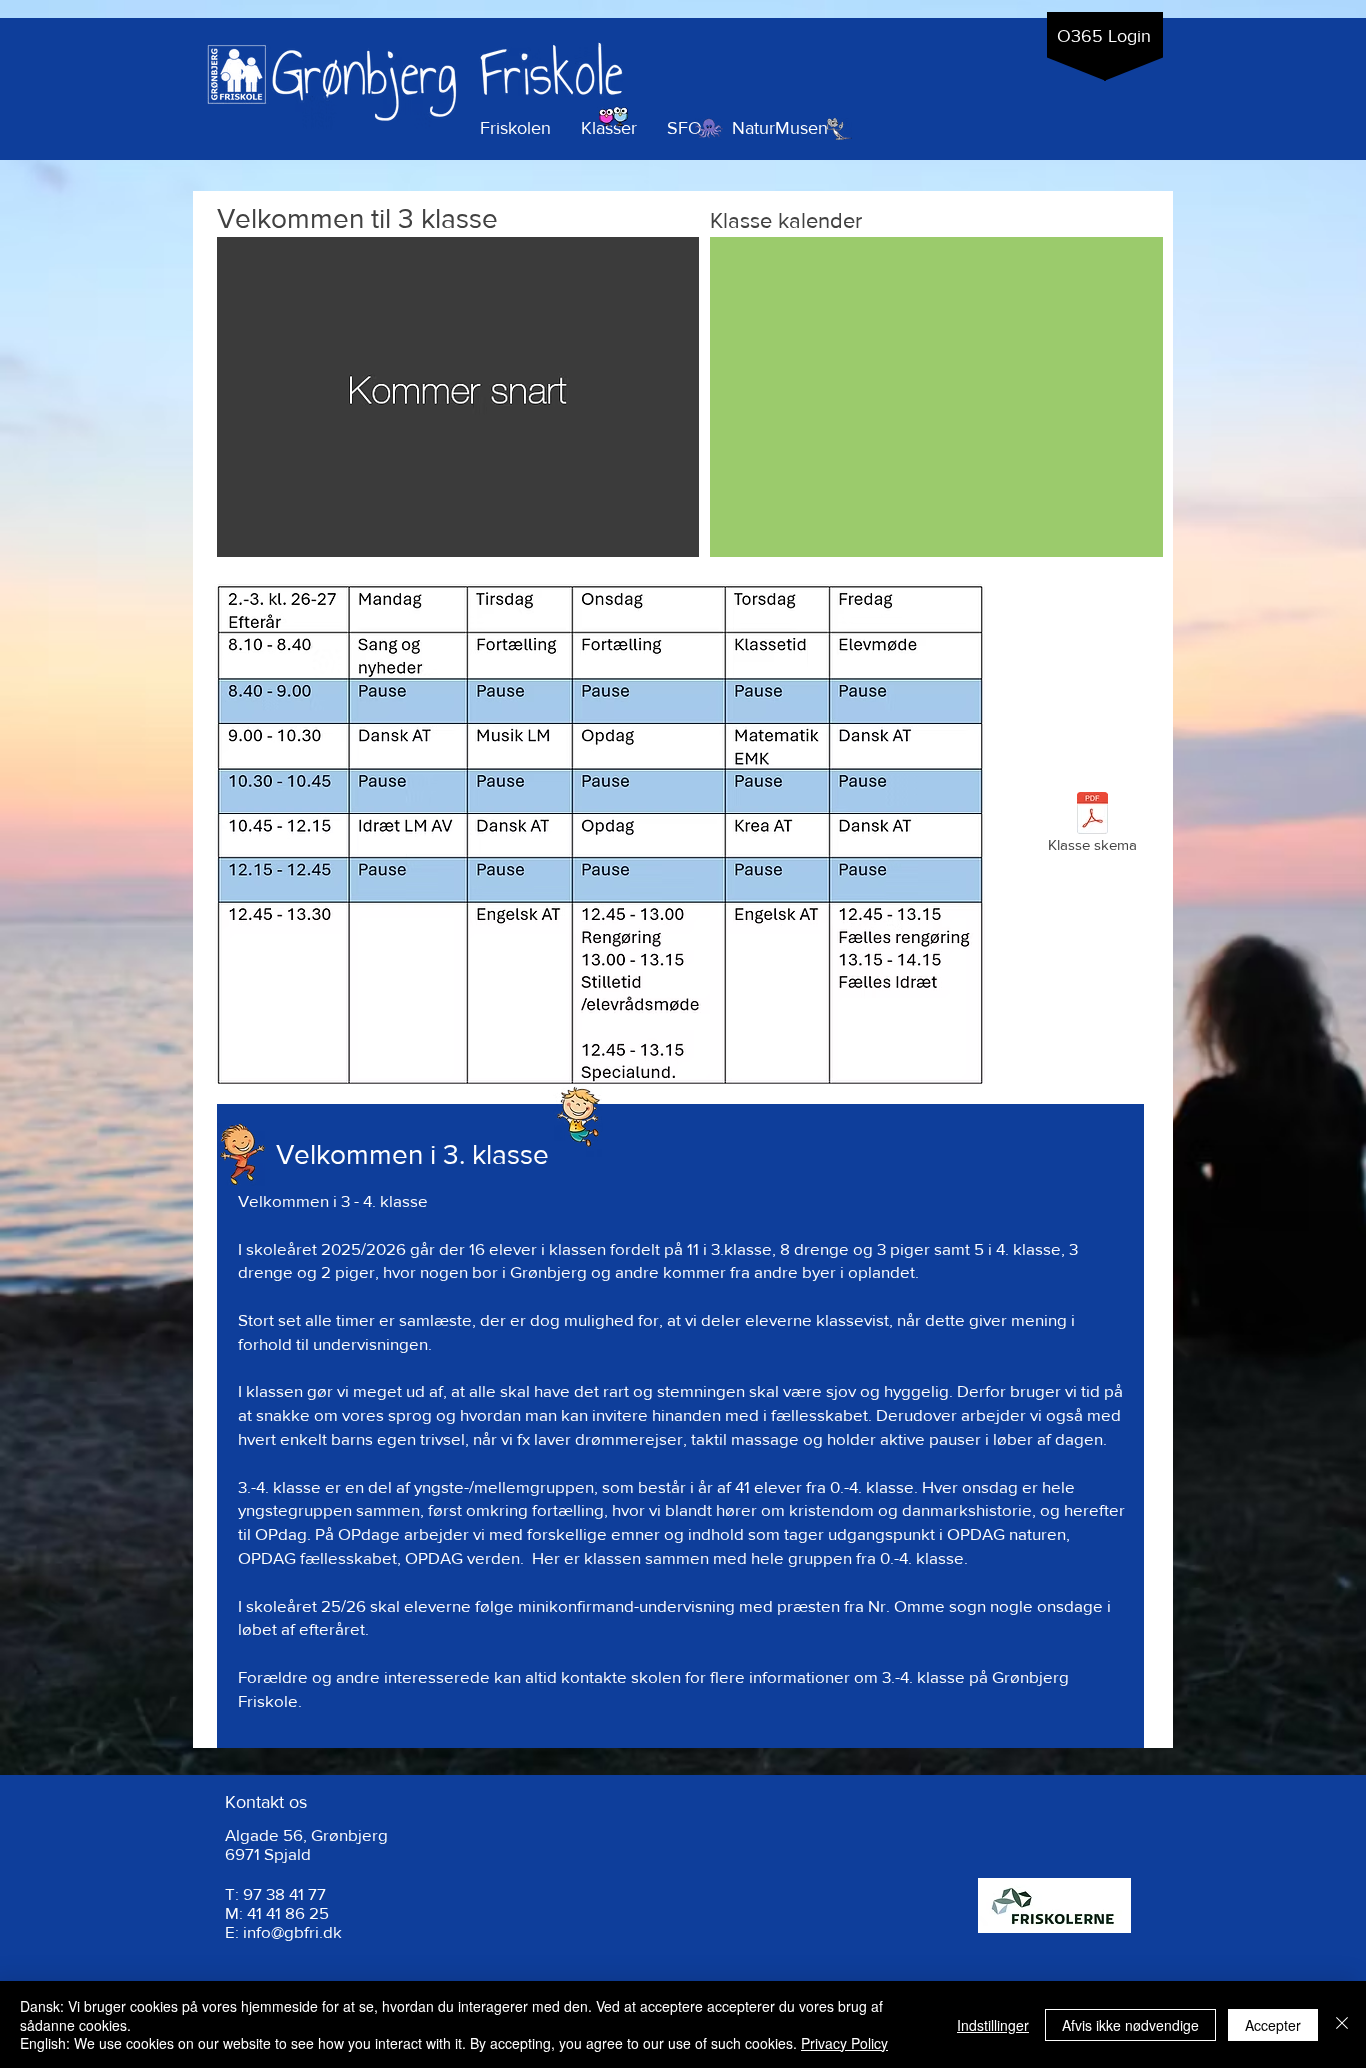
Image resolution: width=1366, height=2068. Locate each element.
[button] (609, 128)
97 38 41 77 (284, 1893)
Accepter (1273, 2025)
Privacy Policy (844, 2043)
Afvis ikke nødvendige (1130, 2025)
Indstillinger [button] (993, 2025)
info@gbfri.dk (292, 1931)
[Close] (1342, 2024)
